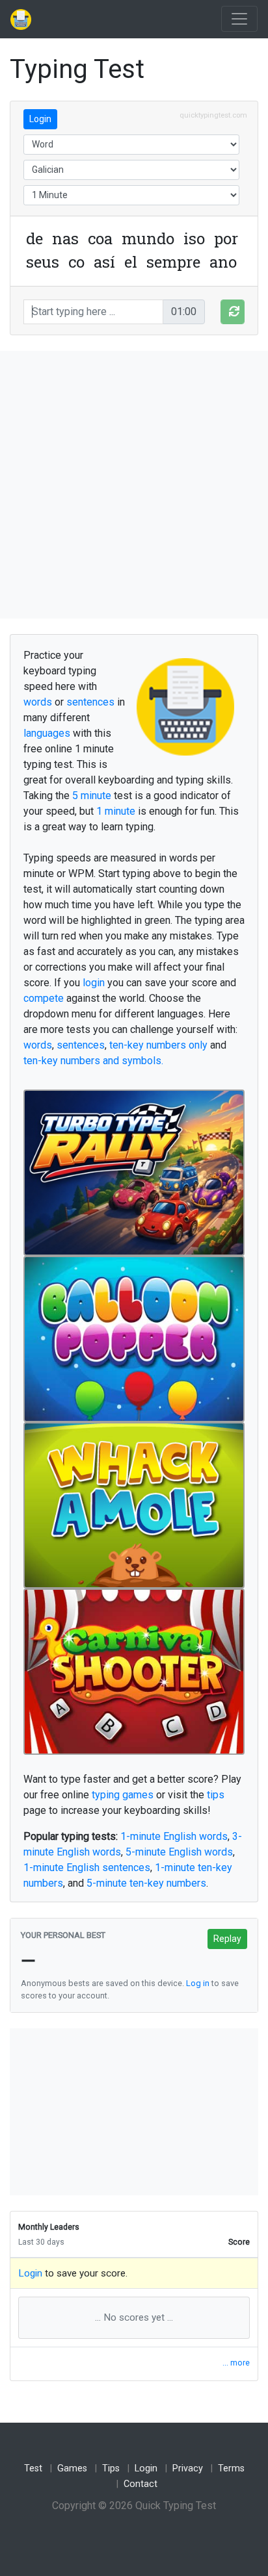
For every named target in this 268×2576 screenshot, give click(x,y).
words (38, 702)
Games (72, 2468)
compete (44, 998)
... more (236, 2363)
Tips (111, 2468)
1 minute (116, 811)
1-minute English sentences (87, 1868)
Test (33, 2468)
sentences (90, 702)
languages (47, 733)
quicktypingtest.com (213, 115)
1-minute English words (174, 1836)
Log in (198, 1983)
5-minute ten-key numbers (146, 1883)
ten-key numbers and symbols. (93, 1061)
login (94, 983)
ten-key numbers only (158, 1045)
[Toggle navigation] (239, 19)
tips (216, 1795)
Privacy (188, 2468)
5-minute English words (179, 1852)
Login (40, 119)
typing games (123, 1795)
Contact (141, 2484)
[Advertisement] (134, 485)
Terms (231, 2468)
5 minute (92, 796)
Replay (227, 1939)
